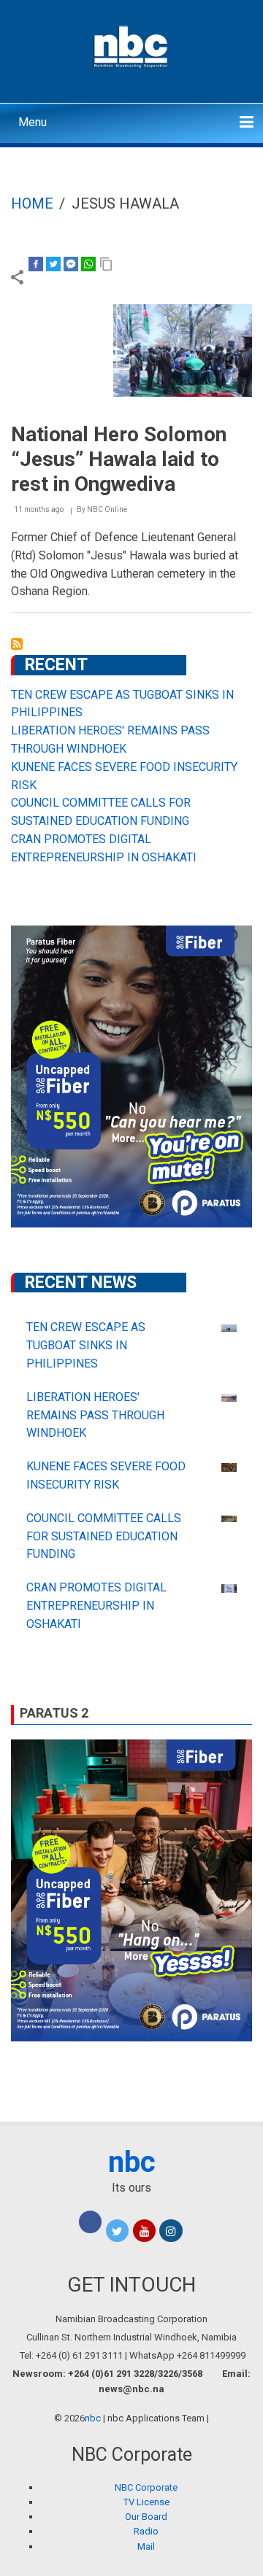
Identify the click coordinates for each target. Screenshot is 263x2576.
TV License (146, 2502)
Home (32, 203)
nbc (132, 2162)
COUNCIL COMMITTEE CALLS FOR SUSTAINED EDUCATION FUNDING (104, 1536)
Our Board (146, 2517)
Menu (33, 122)
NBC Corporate (146, 2487)
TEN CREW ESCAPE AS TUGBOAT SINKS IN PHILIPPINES (86, 1345)
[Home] (132, 45)
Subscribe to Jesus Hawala (17, 644)
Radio (146, 2531)
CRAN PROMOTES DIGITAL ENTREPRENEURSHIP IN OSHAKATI (96, 1606)
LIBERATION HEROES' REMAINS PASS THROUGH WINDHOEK (95, 1415)
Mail (146, 2546)
